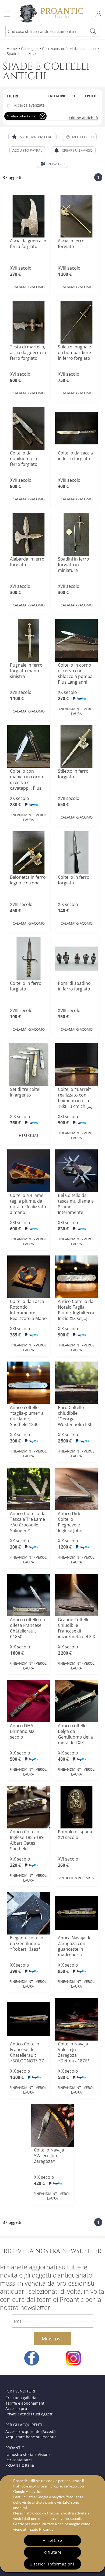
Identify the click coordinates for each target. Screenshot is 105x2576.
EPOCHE (92, 96)
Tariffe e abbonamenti (25, 2403)
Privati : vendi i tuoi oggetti (29, 2414)
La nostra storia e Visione (28, 2454)
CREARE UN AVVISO (77, 150)
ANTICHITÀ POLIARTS (76, 1878)
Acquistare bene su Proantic (31, 2437)
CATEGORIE (57, 96)
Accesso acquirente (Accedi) (30, 2431)
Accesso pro (16, 2409)
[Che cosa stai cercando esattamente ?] (93, 31)
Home (12, 48)
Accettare (52, 2541)
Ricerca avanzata (29, 105)
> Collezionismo (51, 48)
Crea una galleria (21, 2398)
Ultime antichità (84, 118)
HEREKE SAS (29, 1135)
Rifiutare (53, 2552)
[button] (79, 137)
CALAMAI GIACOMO (29, 287)
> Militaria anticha (80, 48)
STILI (76, 96)
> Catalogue (28, 48)
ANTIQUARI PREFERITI (37, 137)
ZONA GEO (57, 164)
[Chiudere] (42, 116)
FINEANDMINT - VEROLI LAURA (76, 711)
